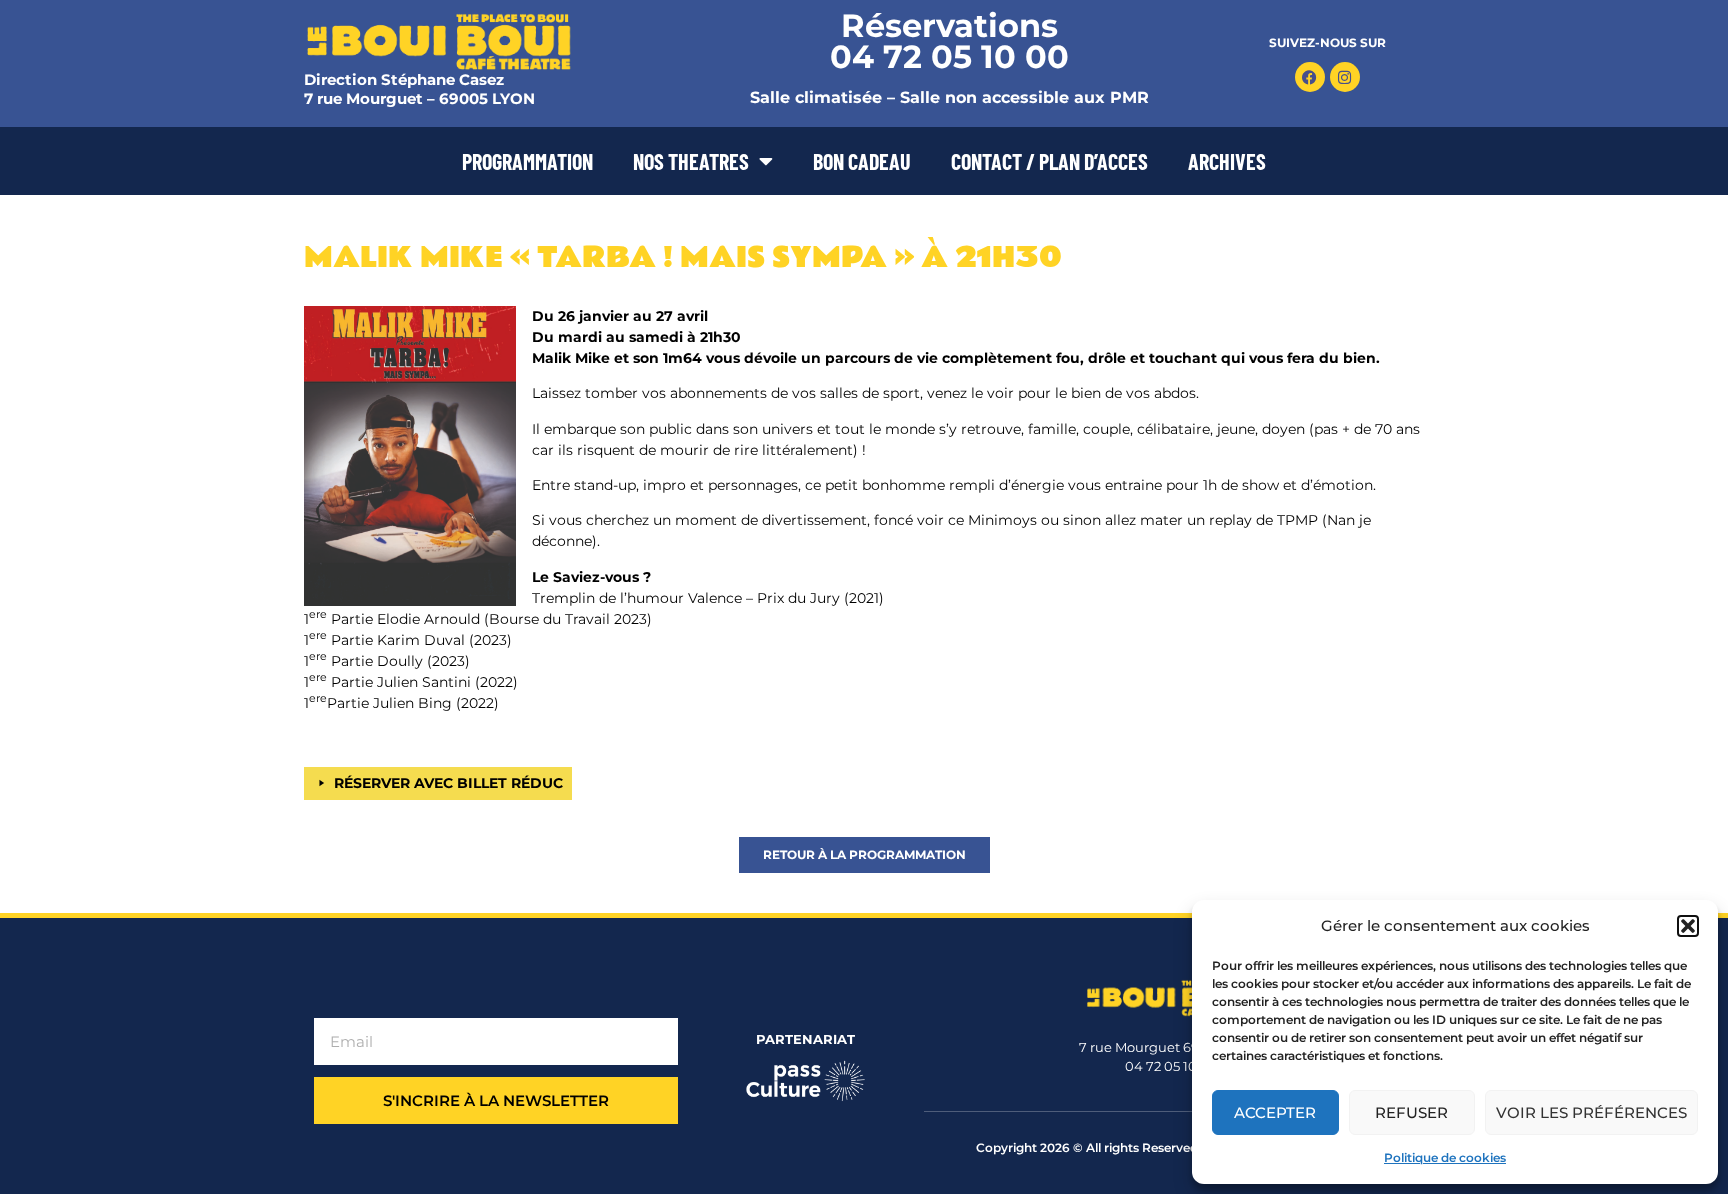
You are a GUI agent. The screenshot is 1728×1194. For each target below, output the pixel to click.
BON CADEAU (862, 161)
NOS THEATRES (691, 161)
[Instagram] (1345, 77)
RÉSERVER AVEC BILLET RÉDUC (448, 783)
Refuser (1411, 1112)
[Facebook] (1310, 77)
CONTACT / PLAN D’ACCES (1049, 161)
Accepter (1275, 1112)
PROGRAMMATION (527, 161)
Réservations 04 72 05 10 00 (949, 41)
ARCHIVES (1227, 161)
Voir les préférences (1591, 1112)
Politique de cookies (1445, 1157)
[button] (1688, 926)
